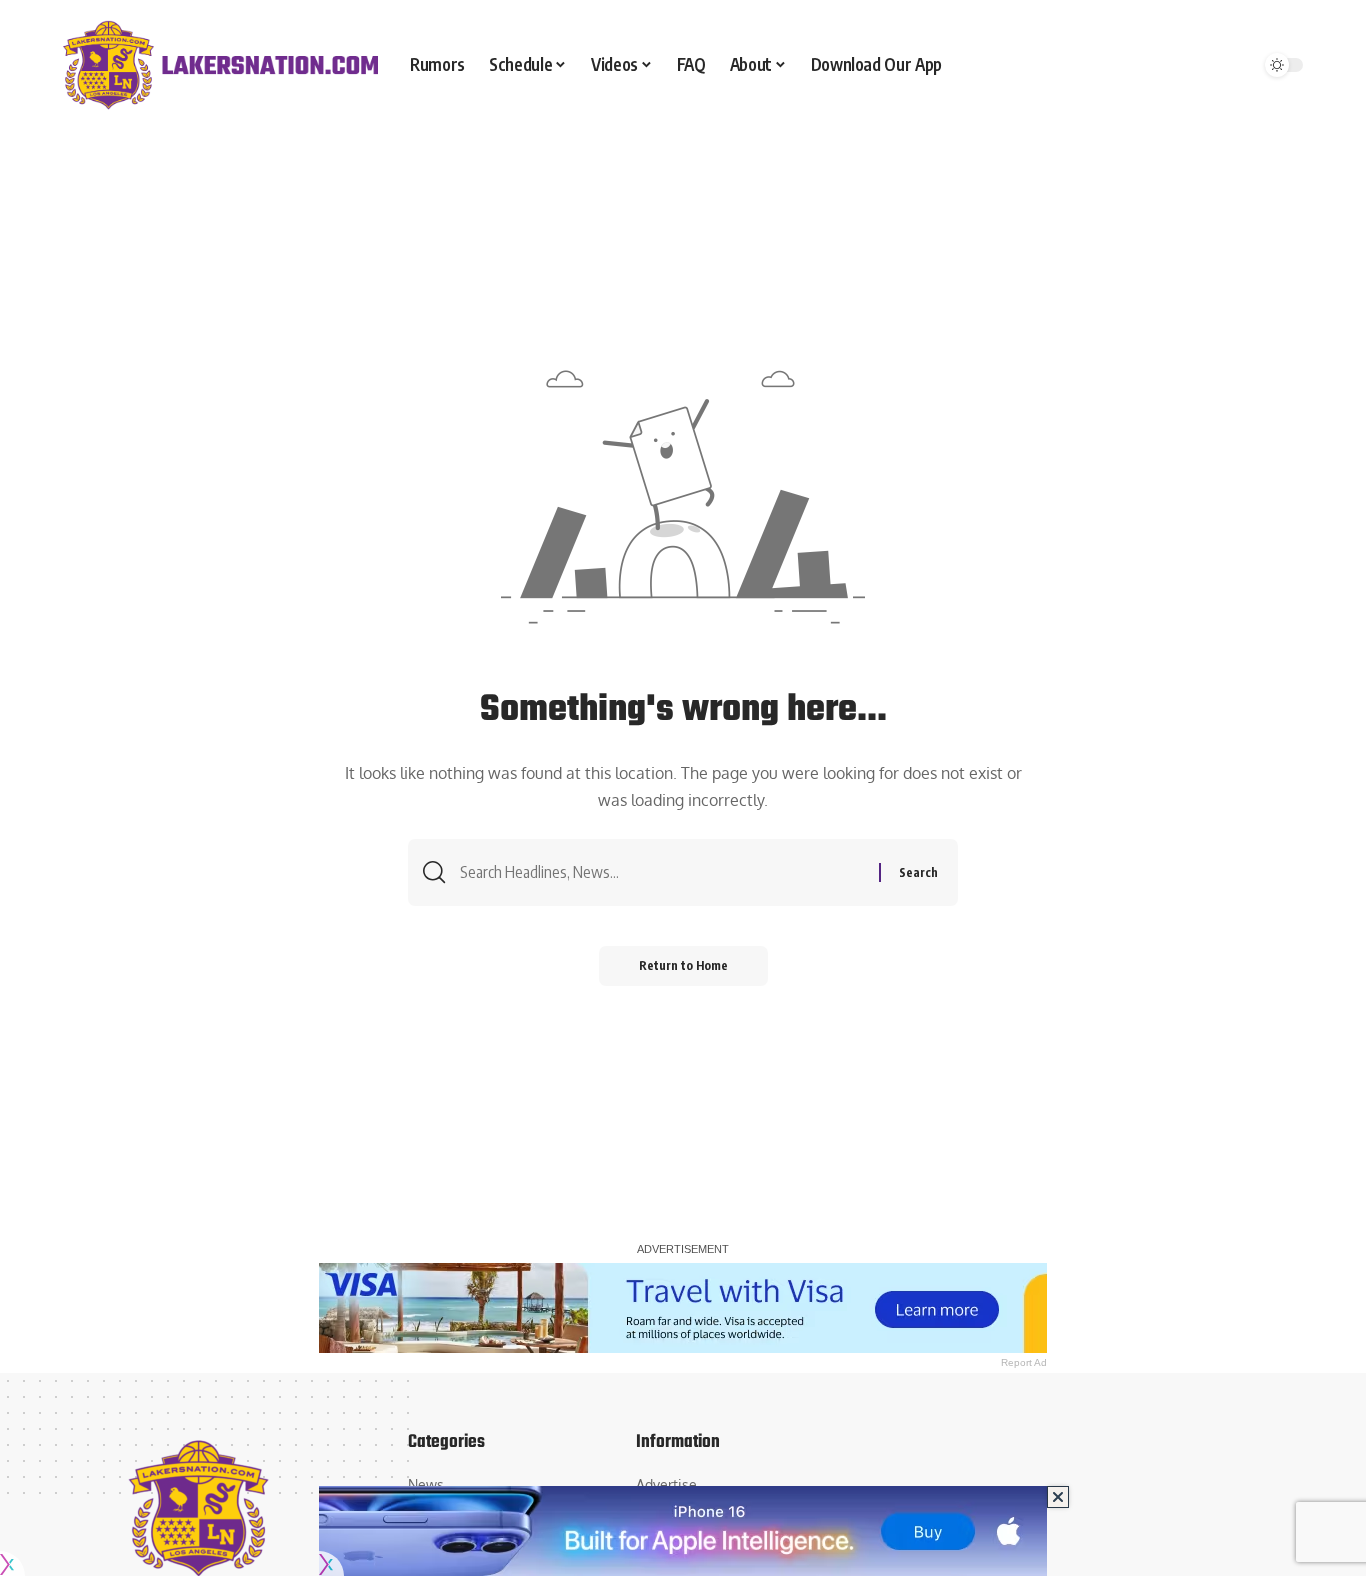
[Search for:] (662, 872)
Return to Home (683, 965)
